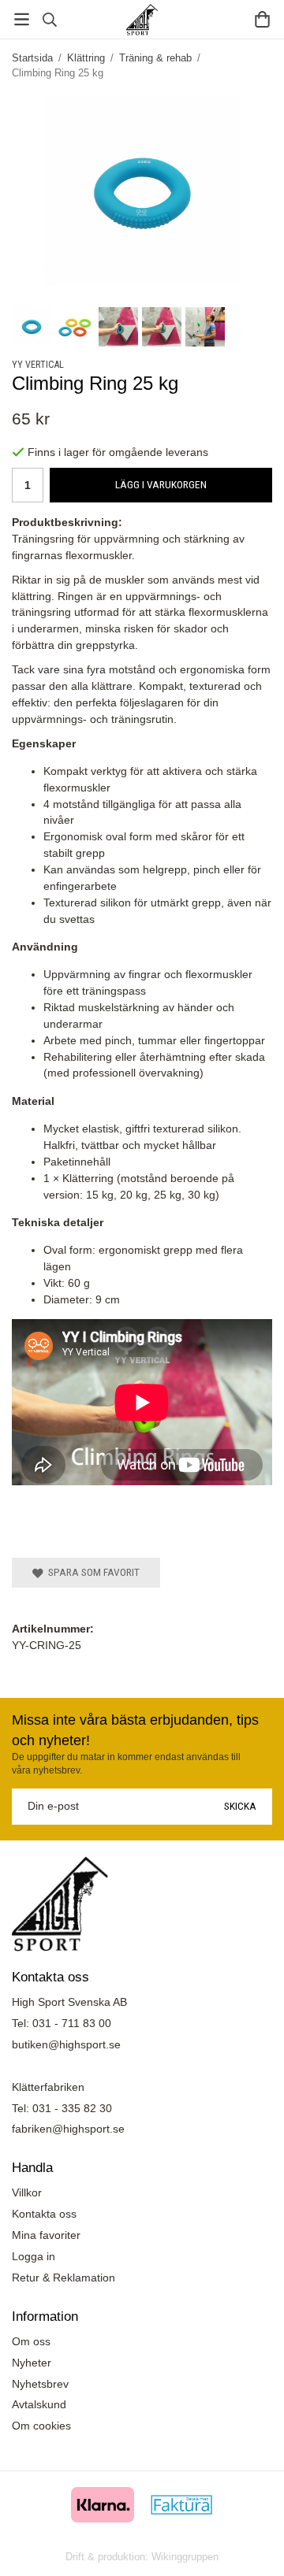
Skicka (240, 1806)
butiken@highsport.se (66, 2044)
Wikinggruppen (185, 2557)
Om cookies (41, 2426)
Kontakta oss (44, 2214)
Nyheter (32, 2363)
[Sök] (49, 20)
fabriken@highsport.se (68, 2129)
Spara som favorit (92, 1572)
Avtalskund (39, 2404)
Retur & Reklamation (64, 2278)
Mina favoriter (46, 2235)
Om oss (31, 2341)
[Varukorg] (262, 19)
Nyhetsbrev (40, 2384)
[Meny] (22, 19)
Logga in (34, 2256)
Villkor (27, 2192)
